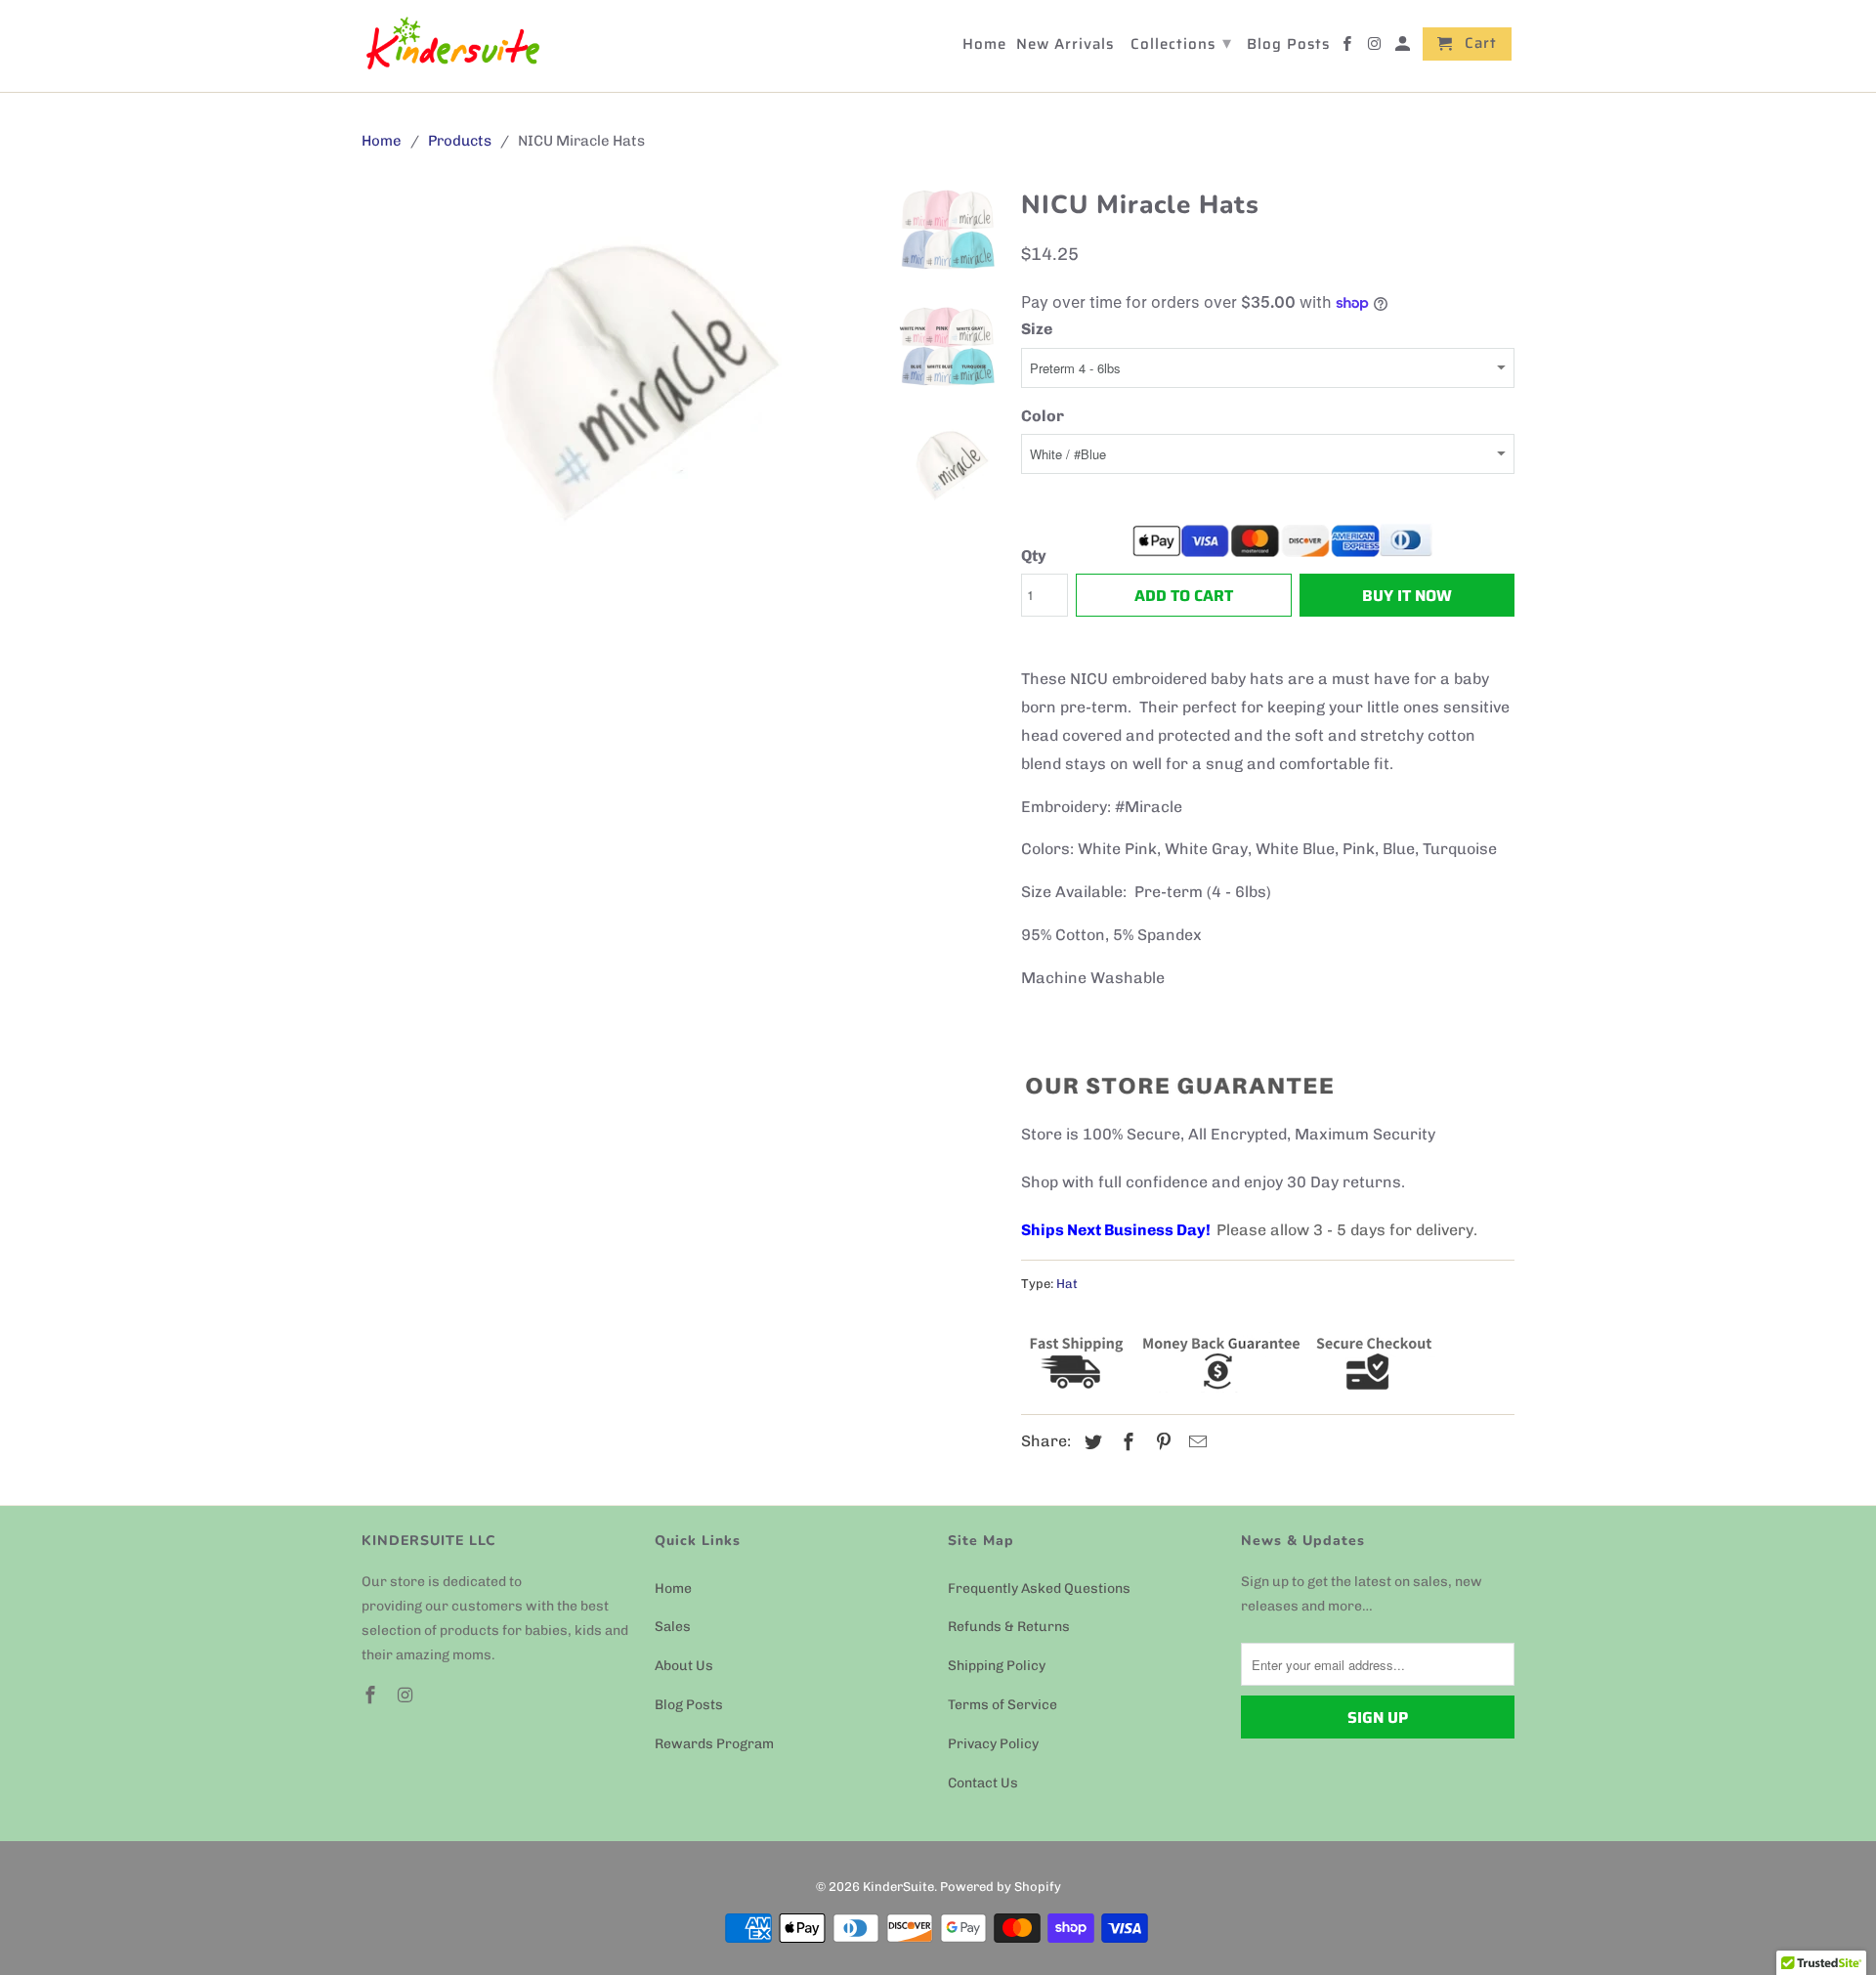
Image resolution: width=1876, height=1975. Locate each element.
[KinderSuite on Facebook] (372, 1696)
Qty (1034, 556)
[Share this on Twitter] (1090, 1442)
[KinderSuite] (452, 46)
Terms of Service (1002, 1705)
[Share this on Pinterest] (1161, 1442)
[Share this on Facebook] (1126, 1442)
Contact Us (983, 1783)
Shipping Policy (997, 1666)
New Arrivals (1065, 46)
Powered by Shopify (1001, 1887)
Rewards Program (714, 1744)
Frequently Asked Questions (1039, 1589)
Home (673, 1589)
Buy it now (1407, 596)
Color (1043, 416)
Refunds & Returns (1009, 1627)
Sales (673, 1627)
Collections (1181, 43)
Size (1037, 329)
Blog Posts (689, 1705)
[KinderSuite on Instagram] (407, 1696)
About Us (684, 1666)
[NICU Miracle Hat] (618, 377)
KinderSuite (898, 1887)
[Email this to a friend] (1195, 1442)
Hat (1067, 1284)
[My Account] (1404, 48)
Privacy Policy (993, 1744)
